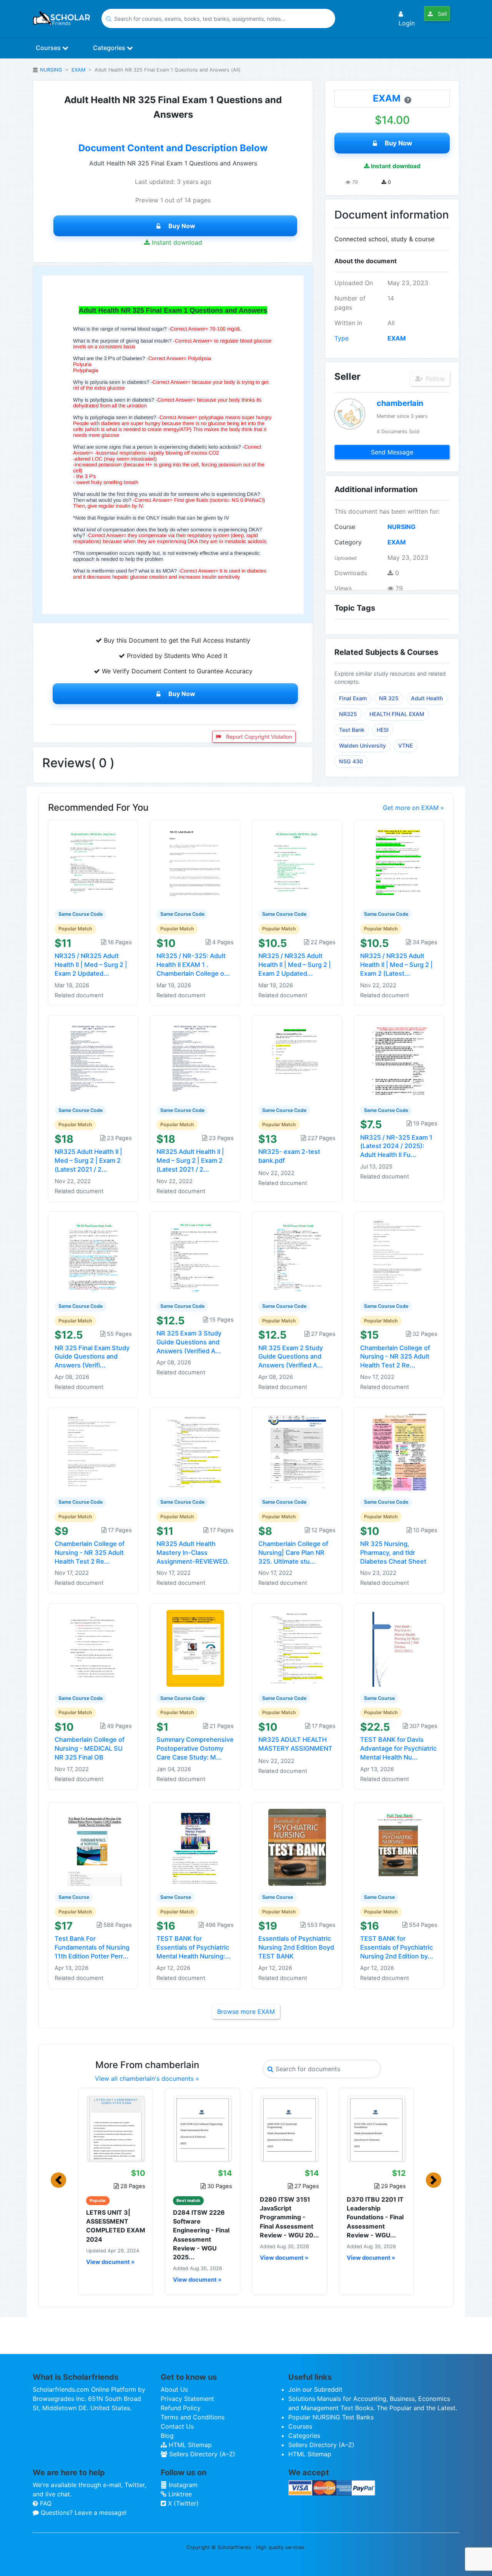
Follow (434, 379)
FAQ (45, 2503)
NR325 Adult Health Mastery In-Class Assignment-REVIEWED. (193, 1553)
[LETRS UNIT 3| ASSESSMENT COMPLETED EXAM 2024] (116, 2129)
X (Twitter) (182, 2503)
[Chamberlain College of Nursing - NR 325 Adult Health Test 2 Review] (93, 1452)
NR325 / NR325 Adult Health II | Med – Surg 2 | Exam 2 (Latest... (396, 965)
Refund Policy (181, 2408)
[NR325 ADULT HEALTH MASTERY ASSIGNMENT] (297, 1648)
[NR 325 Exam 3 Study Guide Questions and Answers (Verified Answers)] (195, 1255)
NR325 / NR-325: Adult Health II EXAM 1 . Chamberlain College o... (193, 965)
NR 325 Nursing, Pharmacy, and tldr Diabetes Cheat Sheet (393, 1553)
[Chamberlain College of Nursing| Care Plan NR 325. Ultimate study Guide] (297, 1452)
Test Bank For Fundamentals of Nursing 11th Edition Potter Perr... (92, 1947)
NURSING (51, 70)
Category (348, 542)
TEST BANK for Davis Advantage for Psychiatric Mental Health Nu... (398, 1748)
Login (407, 23)
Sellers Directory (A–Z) (201, 2454)
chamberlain (400, 403)
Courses (49, 48)
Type (342, 338)
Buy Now (182, 226)
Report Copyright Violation (258, 737)
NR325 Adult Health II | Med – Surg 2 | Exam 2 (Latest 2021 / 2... (88, 1160)
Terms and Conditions (193, 2417)
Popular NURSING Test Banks (331, 2417)
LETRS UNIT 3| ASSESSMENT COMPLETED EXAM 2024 (116, 2226)
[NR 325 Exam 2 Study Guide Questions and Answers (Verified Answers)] (297, 1255)
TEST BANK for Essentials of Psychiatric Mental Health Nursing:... (194, 1947)
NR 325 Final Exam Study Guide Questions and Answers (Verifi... (92, 1357)
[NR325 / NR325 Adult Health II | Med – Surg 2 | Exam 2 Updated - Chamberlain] (93, 864)
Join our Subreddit (315, 2389)
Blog (167, 2436)
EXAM (78, 70)
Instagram (182, 2485)
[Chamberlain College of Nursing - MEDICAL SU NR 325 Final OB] (93, 1648)
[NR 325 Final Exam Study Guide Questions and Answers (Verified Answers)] (93, 1255)
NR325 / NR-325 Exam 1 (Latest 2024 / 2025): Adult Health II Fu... (396, 1146)
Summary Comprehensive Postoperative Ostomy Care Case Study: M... (195, 1748)
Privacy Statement (187, 2399)
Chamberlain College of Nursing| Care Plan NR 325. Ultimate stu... (293, 1553)
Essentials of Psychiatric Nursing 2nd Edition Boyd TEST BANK (296, 1947)
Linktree (179, 2494)
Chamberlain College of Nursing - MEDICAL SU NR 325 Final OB (90, 1748)
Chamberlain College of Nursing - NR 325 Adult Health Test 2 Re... (395, 1357)
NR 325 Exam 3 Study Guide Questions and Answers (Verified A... (189, 1342)
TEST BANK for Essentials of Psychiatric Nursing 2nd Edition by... (397, 1947)
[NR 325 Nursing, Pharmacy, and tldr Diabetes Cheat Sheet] (399, 1452)
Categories (110, 48)
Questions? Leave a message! (83, 2513)
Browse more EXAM (246, 2012)
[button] (58, 2180)
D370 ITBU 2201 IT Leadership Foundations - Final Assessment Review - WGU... (375, 2217)
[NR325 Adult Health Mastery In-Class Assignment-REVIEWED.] (195, 1452)
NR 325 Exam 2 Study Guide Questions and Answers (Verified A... (291, 1357)
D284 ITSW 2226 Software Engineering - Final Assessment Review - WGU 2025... (201, 2235)
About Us (174, 2389)
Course (345, 527)
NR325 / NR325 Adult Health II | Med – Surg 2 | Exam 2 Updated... (91, 965)
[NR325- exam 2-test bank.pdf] (297, 1060)
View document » (110, 2262)
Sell (441, 14)
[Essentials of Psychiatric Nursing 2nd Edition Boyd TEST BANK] (297, 1846)
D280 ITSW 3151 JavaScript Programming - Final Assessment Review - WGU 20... (289, 2217)
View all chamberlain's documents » (147, 2078)
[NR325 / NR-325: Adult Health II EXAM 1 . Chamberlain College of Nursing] (195, 864)
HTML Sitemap (189, 2445)
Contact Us (177, 2426)
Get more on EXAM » (413, 808)
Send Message (392, 452)
